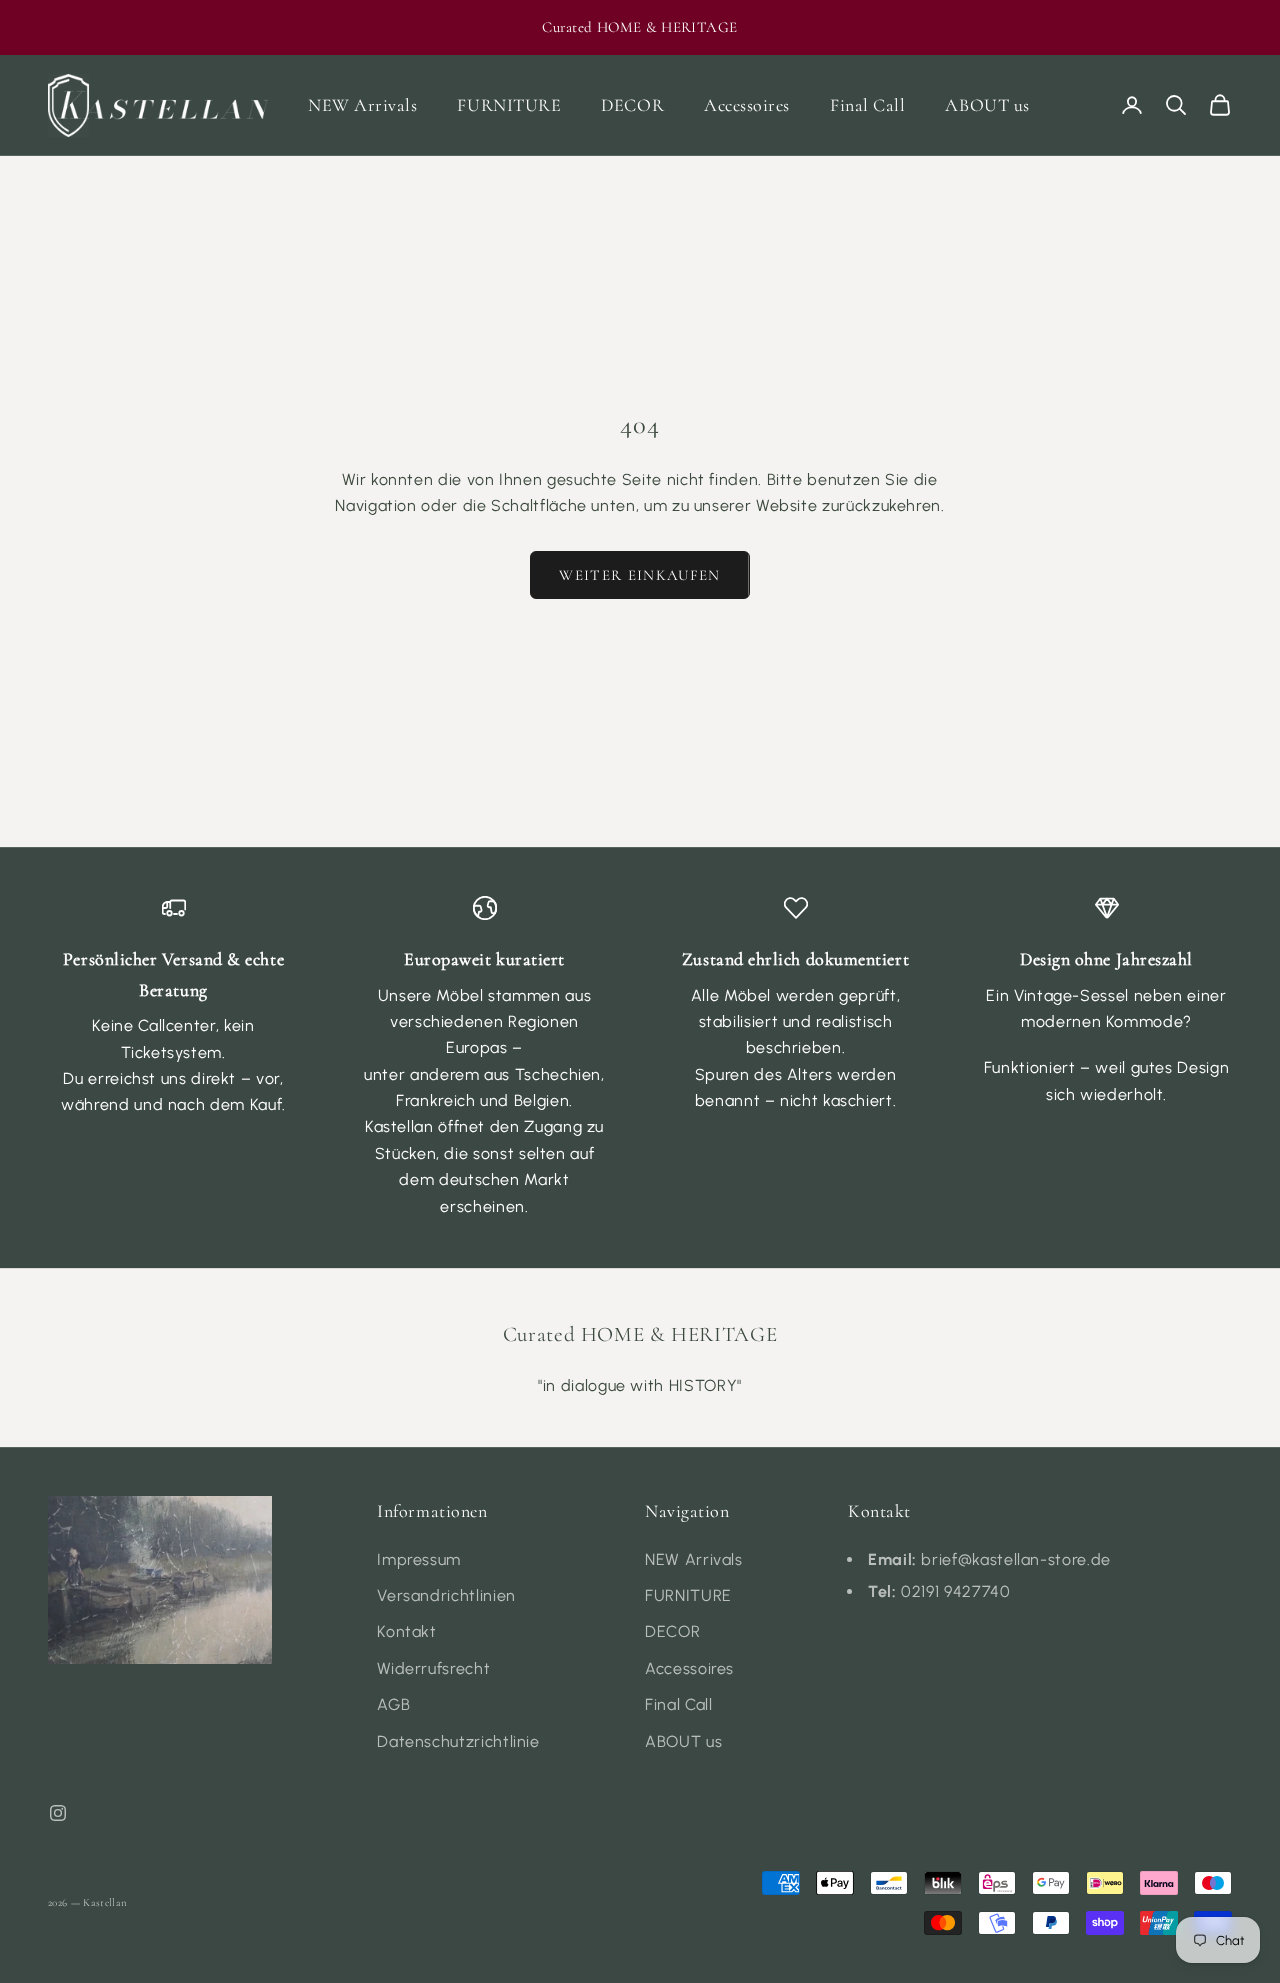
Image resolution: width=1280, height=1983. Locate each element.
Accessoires (747, 105)
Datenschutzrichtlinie (458, 1741)
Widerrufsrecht (433, 1668)
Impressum (419, 1559)
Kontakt (406, 1631)
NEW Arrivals (362, 105)
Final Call (867, 105)
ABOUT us (987, 105)
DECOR (632, 105)
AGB (393, 1704)
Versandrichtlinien (446, 1595)
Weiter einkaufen (640, 575)
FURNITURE (509, 105)
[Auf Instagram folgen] (58, 1813)
